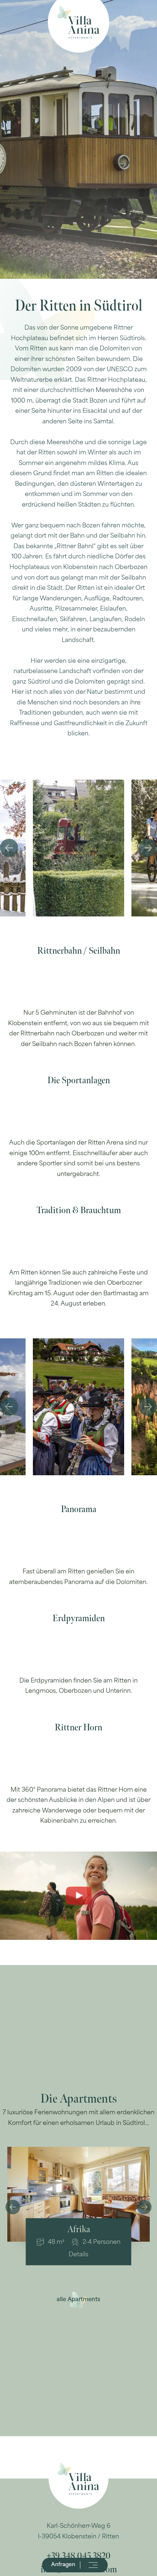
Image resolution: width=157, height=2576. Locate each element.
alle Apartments (78, 2300)
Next (148, 848)
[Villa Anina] (78, 22)
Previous (9, 848)
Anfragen (63, 2565)
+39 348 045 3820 (78, 2556)
